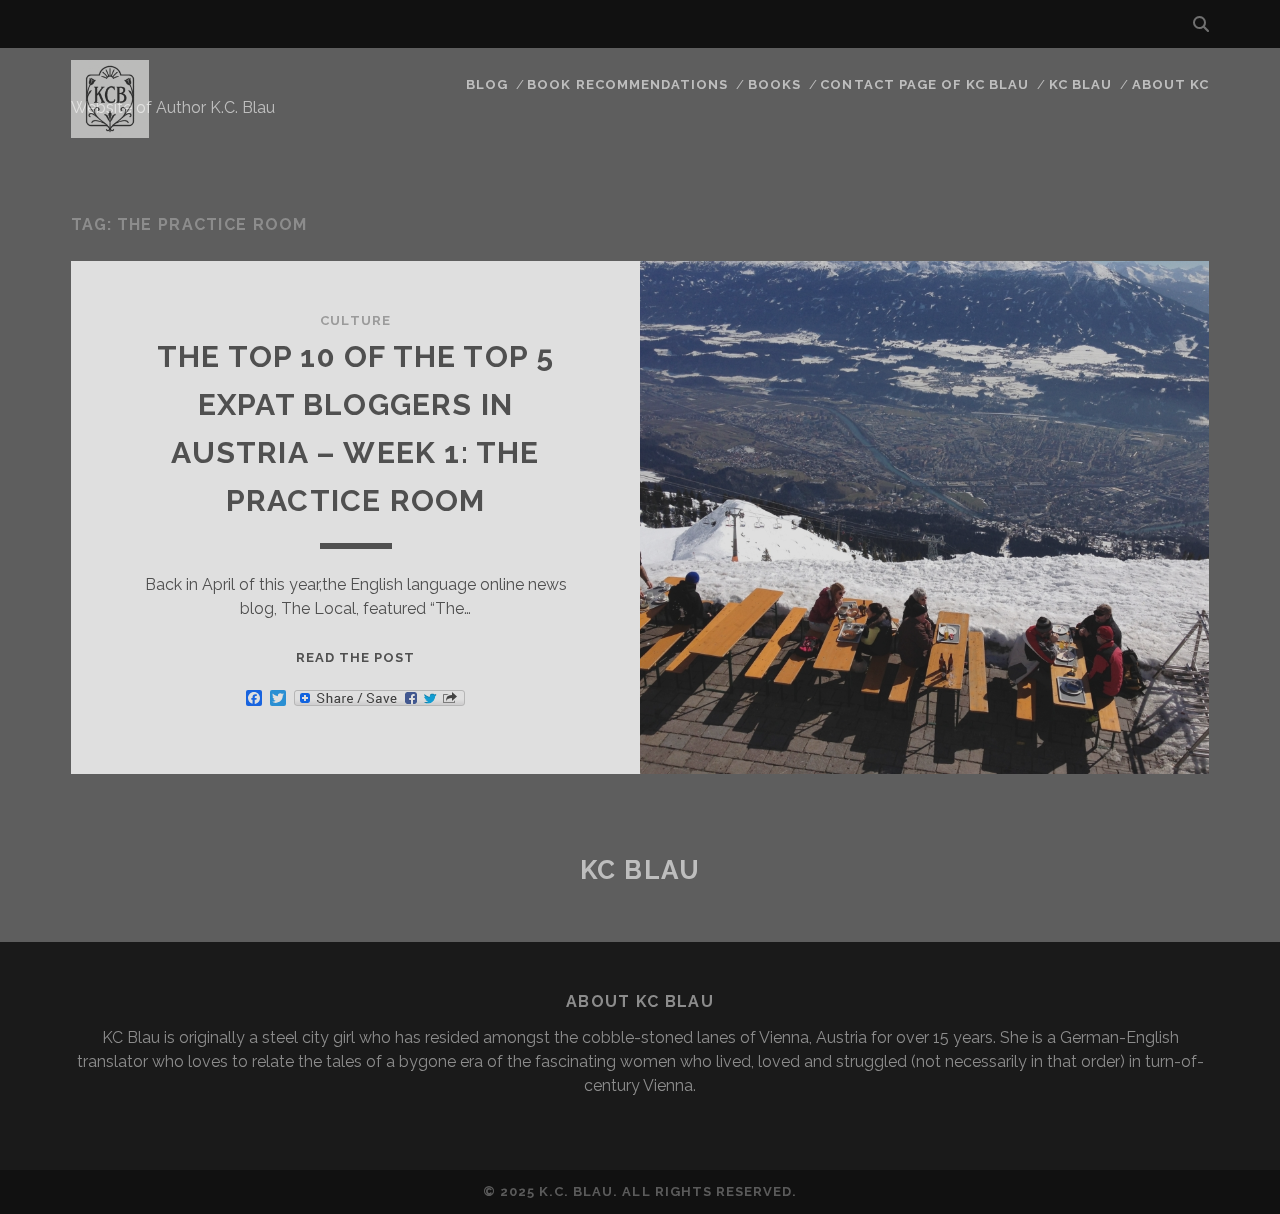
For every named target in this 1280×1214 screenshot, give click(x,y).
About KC (1170, 84)
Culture (355, 320)
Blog (487, 84)
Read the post (356, 657)
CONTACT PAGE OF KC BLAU (924, 84)
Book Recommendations (627, 84)
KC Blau (1080, 84)
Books (774, 84)
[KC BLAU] (110, 129)
